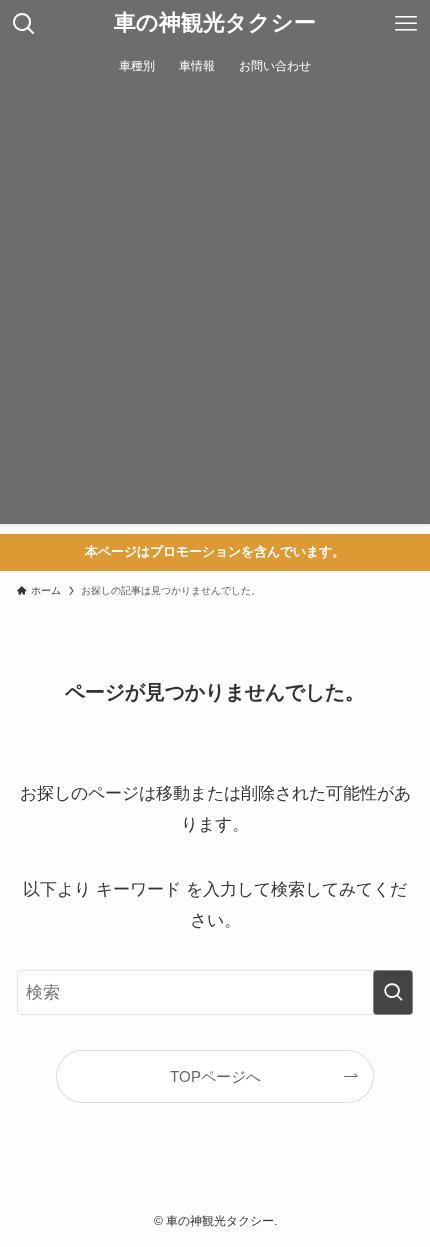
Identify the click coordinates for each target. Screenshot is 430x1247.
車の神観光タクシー (215, 24)
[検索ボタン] (24, 24)
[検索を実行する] (393, 992)
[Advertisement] (215, 309)
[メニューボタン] (406, 24)
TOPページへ (215, 1076)
